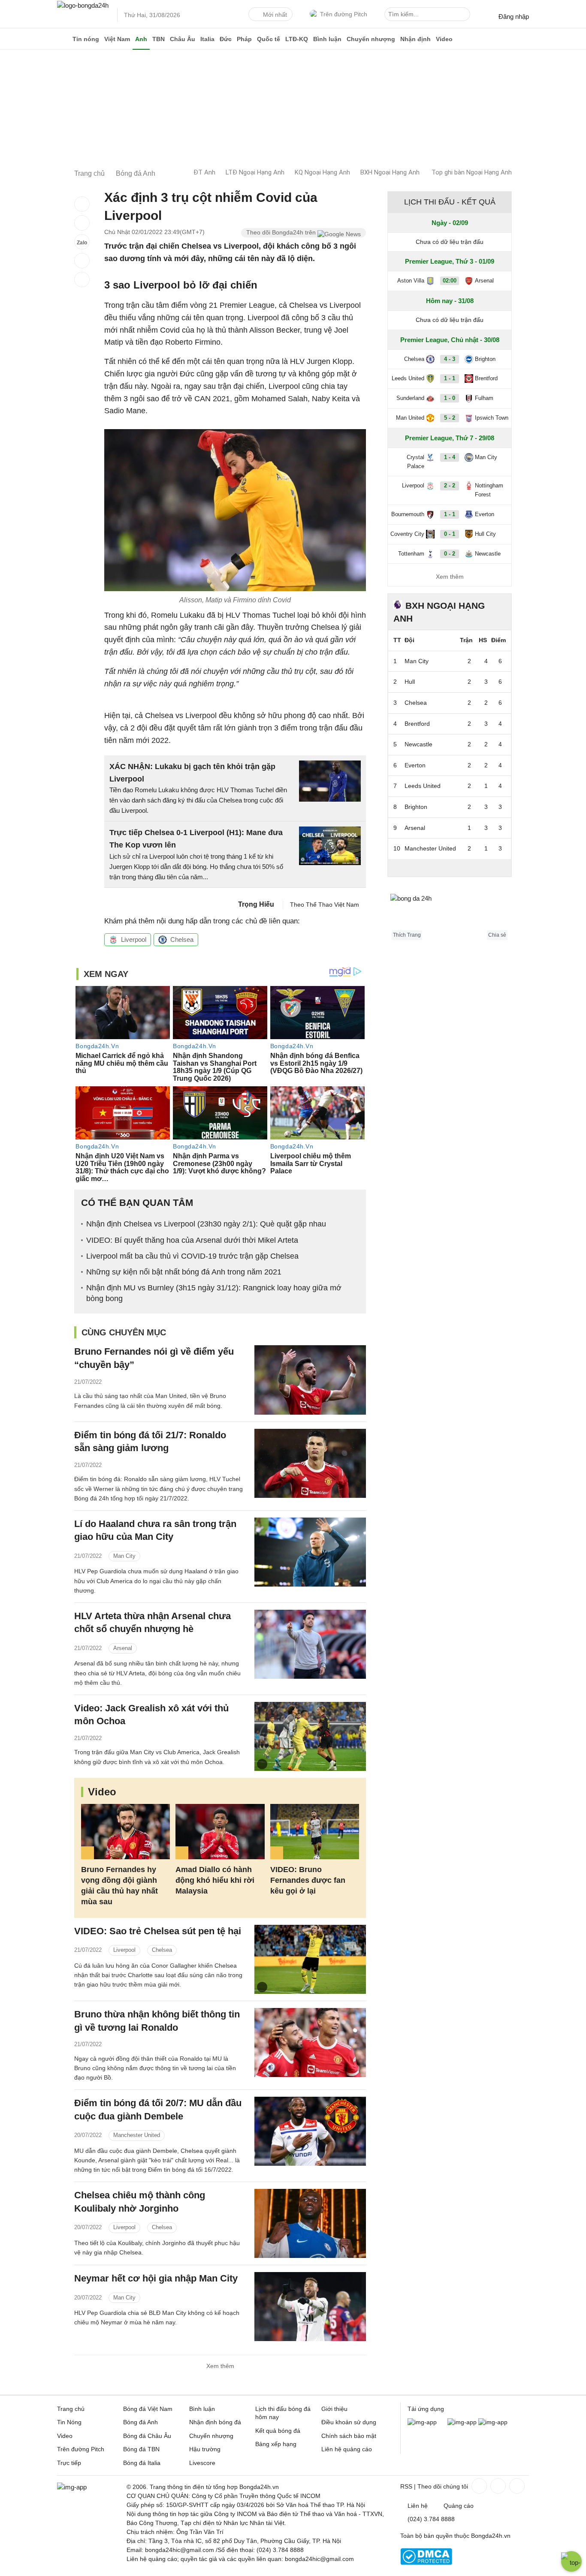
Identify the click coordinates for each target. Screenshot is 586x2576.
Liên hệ (418, 2506)
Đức (226, 39)
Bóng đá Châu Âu (147, 2436)
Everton (485, 514)
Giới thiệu (334, 2409)
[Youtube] (516, 2486)
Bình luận (327, 39)
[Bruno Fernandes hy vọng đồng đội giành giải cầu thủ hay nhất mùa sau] (125, 1832)
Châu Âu (183, 39)
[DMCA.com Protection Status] (426, 2563)
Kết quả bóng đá (278, 2431)
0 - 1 (450, 534)
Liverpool (134, 939)
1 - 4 (450, 457)
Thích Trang (407, 935)
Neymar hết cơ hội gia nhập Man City (156, 2278)
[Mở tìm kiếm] (465, 15)
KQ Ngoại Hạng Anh (322, 172)
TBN (159, 39)
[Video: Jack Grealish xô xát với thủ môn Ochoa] (310, 1736)
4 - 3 (450, 359)
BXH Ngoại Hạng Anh (390, 172)
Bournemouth (408, 514)
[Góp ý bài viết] (82, 261)
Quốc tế (269, 39)
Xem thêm (220, 2366)
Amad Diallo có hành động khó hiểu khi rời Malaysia (215, 1880)
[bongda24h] (63, 39)
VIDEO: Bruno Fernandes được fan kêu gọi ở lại (308, 1880)
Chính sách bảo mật (349, 2436)
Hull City (485, 534)
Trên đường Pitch (344, 14)
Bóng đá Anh (140, 2422)
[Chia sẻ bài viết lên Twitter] (82, 223)
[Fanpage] (478, 2486)
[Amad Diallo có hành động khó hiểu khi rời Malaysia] (220, 1832)
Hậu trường (205, 2449)
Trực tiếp (69, 2463)
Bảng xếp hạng (276, 2444)
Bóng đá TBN (141, 2449)
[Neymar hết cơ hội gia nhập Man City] (310, 2307)
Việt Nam (117, 39)
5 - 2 (450, 418)
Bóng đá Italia (142, 2463)
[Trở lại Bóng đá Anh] (82, 280)
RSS (406, 2486)
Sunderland (410, 398)
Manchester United (137, 2135)
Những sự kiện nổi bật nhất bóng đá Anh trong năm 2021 (184, 1272)
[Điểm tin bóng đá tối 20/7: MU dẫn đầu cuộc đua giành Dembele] (310, 2131)
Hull (410, 682)
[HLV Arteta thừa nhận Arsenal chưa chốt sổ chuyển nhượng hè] (310, 1644)
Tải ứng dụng (426, 2409)
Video (444, 39)
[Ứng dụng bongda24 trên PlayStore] (462, 2422)
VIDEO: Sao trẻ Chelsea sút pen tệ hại (158, 1931)
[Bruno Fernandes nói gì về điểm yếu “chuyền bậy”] (310, 1380)
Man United (410, 418)
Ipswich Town (492, 418)
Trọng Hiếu (256, 904)
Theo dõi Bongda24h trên (282, 232)
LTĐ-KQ (297, 39)
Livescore (202, 2463)
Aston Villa (411, 281)
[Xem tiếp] (450, 868)
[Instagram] (497, 2486)
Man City (124, 1556)
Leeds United (408, 378)
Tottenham (411, 554)
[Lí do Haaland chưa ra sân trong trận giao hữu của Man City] (310, 1552)
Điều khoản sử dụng (349, 2422)
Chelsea (182, 939)
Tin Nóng (69, 2422)
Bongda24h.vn (491, 2536)
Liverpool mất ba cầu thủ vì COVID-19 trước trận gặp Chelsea (192, 1256)
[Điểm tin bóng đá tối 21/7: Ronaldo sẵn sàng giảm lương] (310, 1463)
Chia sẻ (497, 935)
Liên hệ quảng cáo (347, 2449)
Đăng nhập (514, 17)
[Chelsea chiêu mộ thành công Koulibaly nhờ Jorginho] (310, 2223)
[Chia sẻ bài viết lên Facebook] (82, 204)
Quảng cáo (459, 2506)
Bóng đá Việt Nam (148, 2409)
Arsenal (123, 1648)
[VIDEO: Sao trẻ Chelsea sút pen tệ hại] (310, 1959)
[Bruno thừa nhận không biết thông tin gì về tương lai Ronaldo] (310, 2042)
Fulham (484, 398)
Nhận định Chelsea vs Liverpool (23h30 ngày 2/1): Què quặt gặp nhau (206, 1224)
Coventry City (407, 534)
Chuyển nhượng (371, 39)
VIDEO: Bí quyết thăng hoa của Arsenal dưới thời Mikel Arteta (192, 1240)
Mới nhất (275, 15)
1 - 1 (450, 378)
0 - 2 (450, 554)
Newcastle (488, 554)
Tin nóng (86, 39)
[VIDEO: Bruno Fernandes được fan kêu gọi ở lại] (315, 1832)
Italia (207, 39)
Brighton (485, 359)
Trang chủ (71, 2409)
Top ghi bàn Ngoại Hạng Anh (472, 172)
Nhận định (415, 39)
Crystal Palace (415, 462)
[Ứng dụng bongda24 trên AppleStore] (493, 2422)
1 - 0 (450, 398)
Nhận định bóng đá (215, 2422)
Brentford (486, 378)
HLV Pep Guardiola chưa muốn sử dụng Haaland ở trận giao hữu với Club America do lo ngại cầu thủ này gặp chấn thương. (156, 1581)
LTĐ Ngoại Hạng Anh (255, 172)
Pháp (244, 39)
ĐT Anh (204, 172)
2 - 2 (450, 485)
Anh (141, 39)
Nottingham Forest (489, 490)
